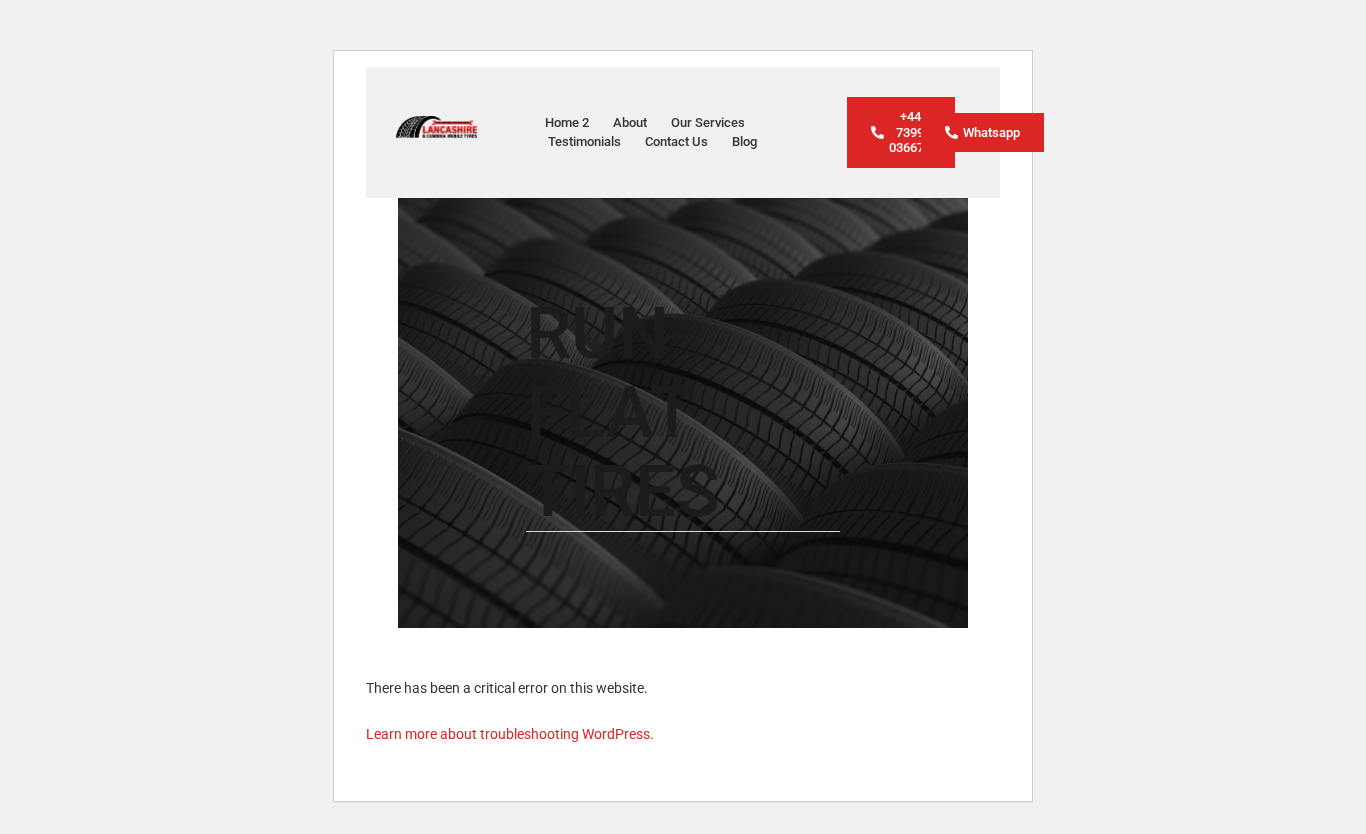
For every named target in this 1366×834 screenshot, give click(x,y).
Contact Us (676, 141)
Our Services (708, 122)
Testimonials (584, 141)
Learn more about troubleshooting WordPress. (510, 734)
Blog (744, 141)
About (630, 122)
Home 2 (567, 122)
